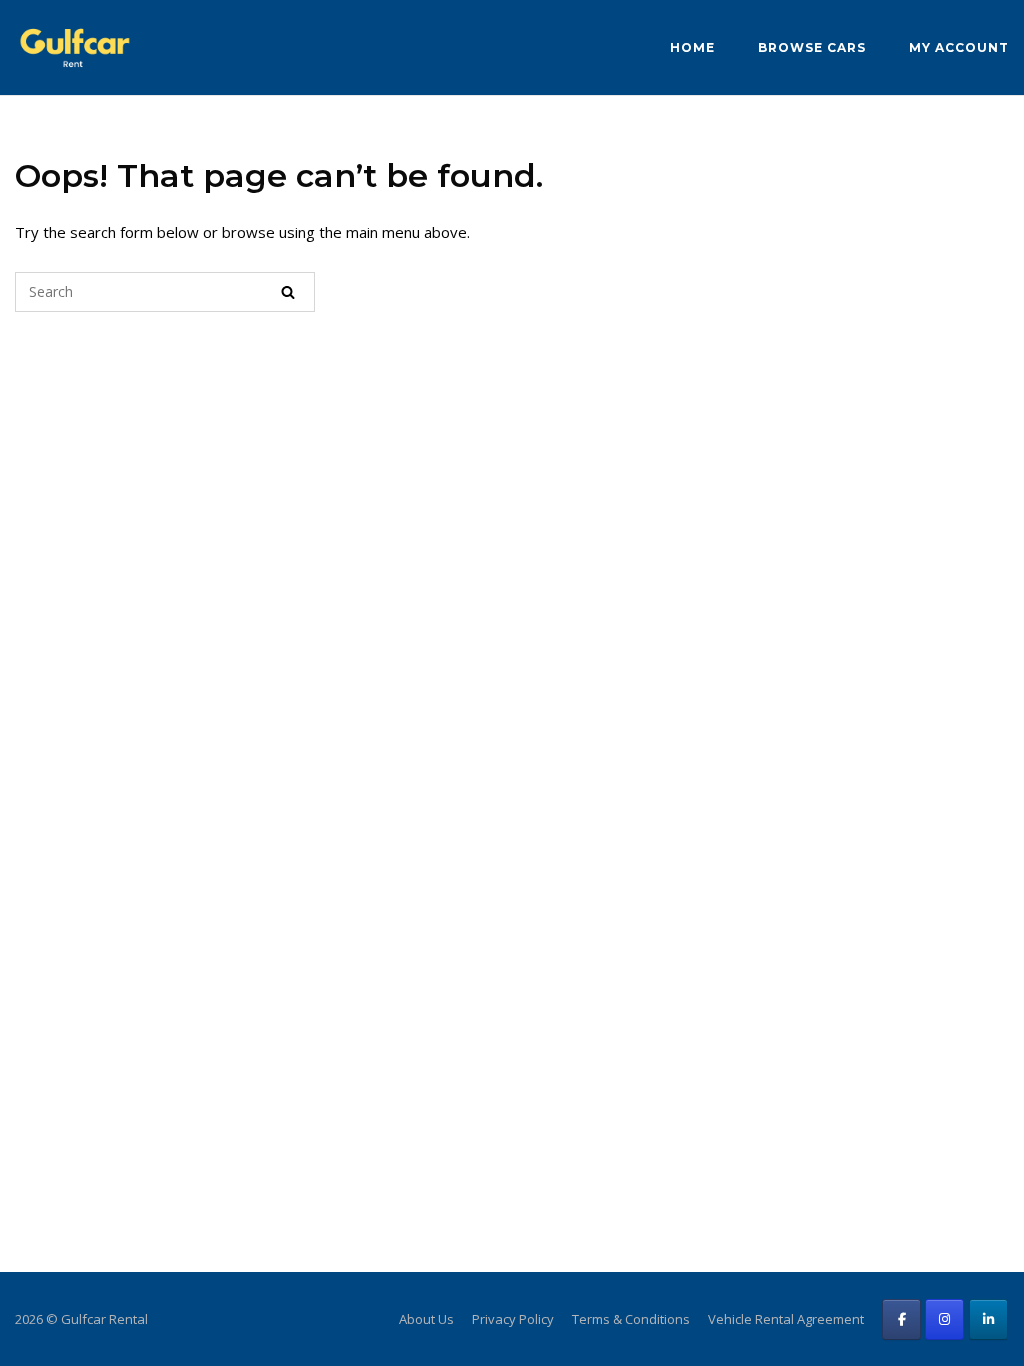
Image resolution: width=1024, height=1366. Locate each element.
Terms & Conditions (631, 1319)
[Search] (288, 292)
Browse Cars (812, 47)
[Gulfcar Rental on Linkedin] (988, 1319)
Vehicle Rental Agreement (786, 1319)
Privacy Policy (513, 1319)
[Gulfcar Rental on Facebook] (901, 1319)
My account (959, 47)
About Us (426, 1319)
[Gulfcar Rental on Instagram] (944, 1319)
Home (692, 47)
